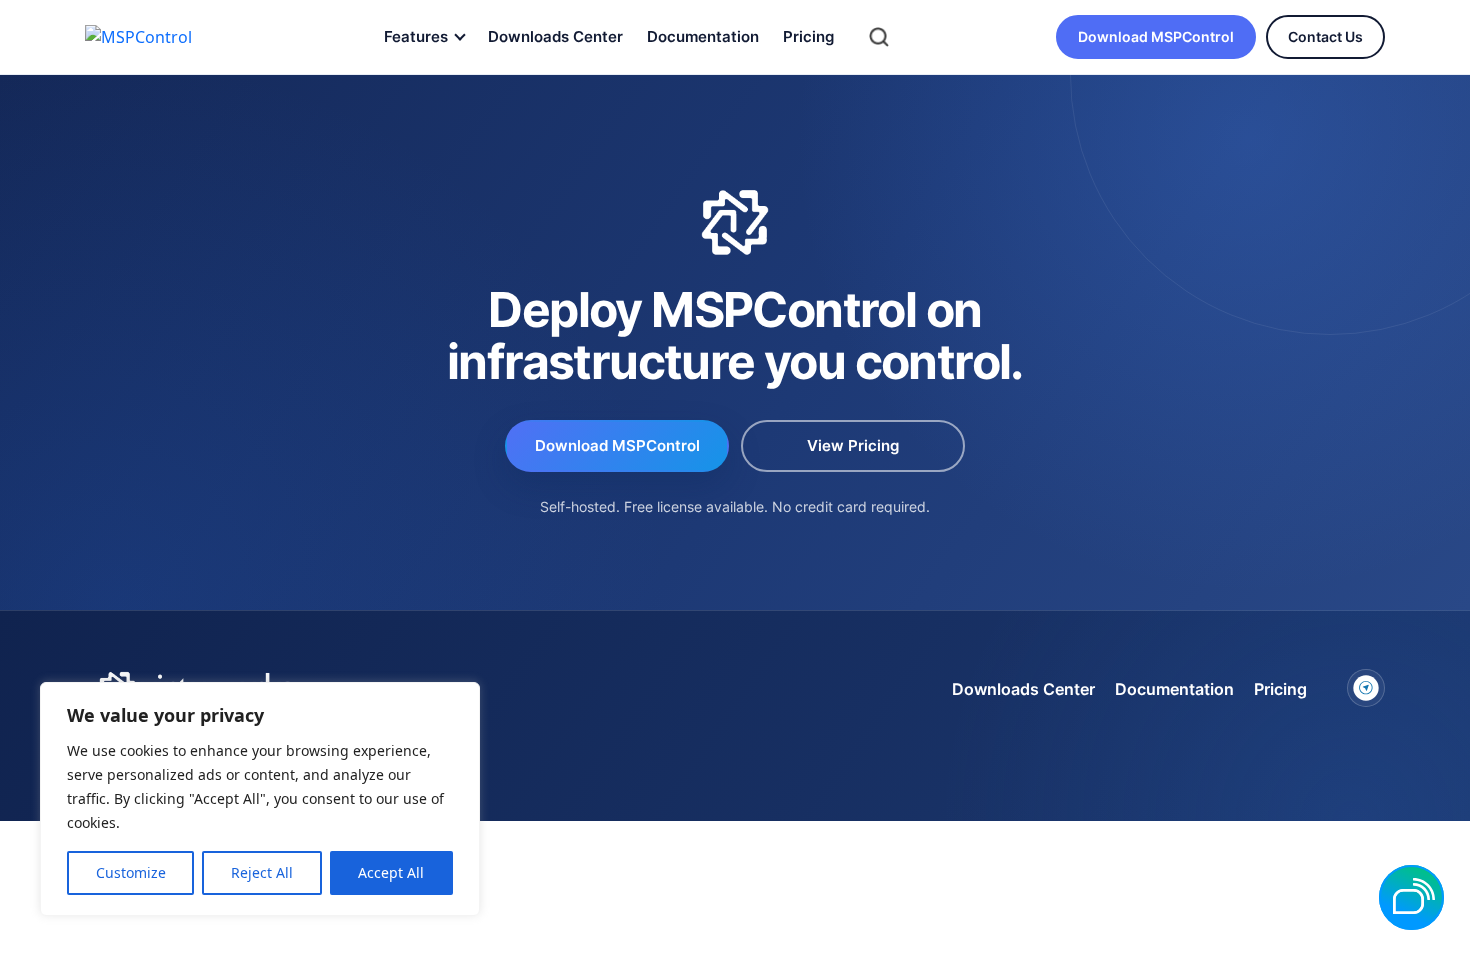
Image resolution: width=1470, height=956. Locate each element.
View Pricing (853, 445)
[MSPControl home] (156, 37)
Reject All (262, 872)
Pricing (808, 36)
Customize (131, 872)
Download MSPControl (1156, 36)
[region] (260, 799)
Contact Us (1325, 36)
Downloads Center (555, 36)
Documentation (703, 36)
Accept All (391, 872)
